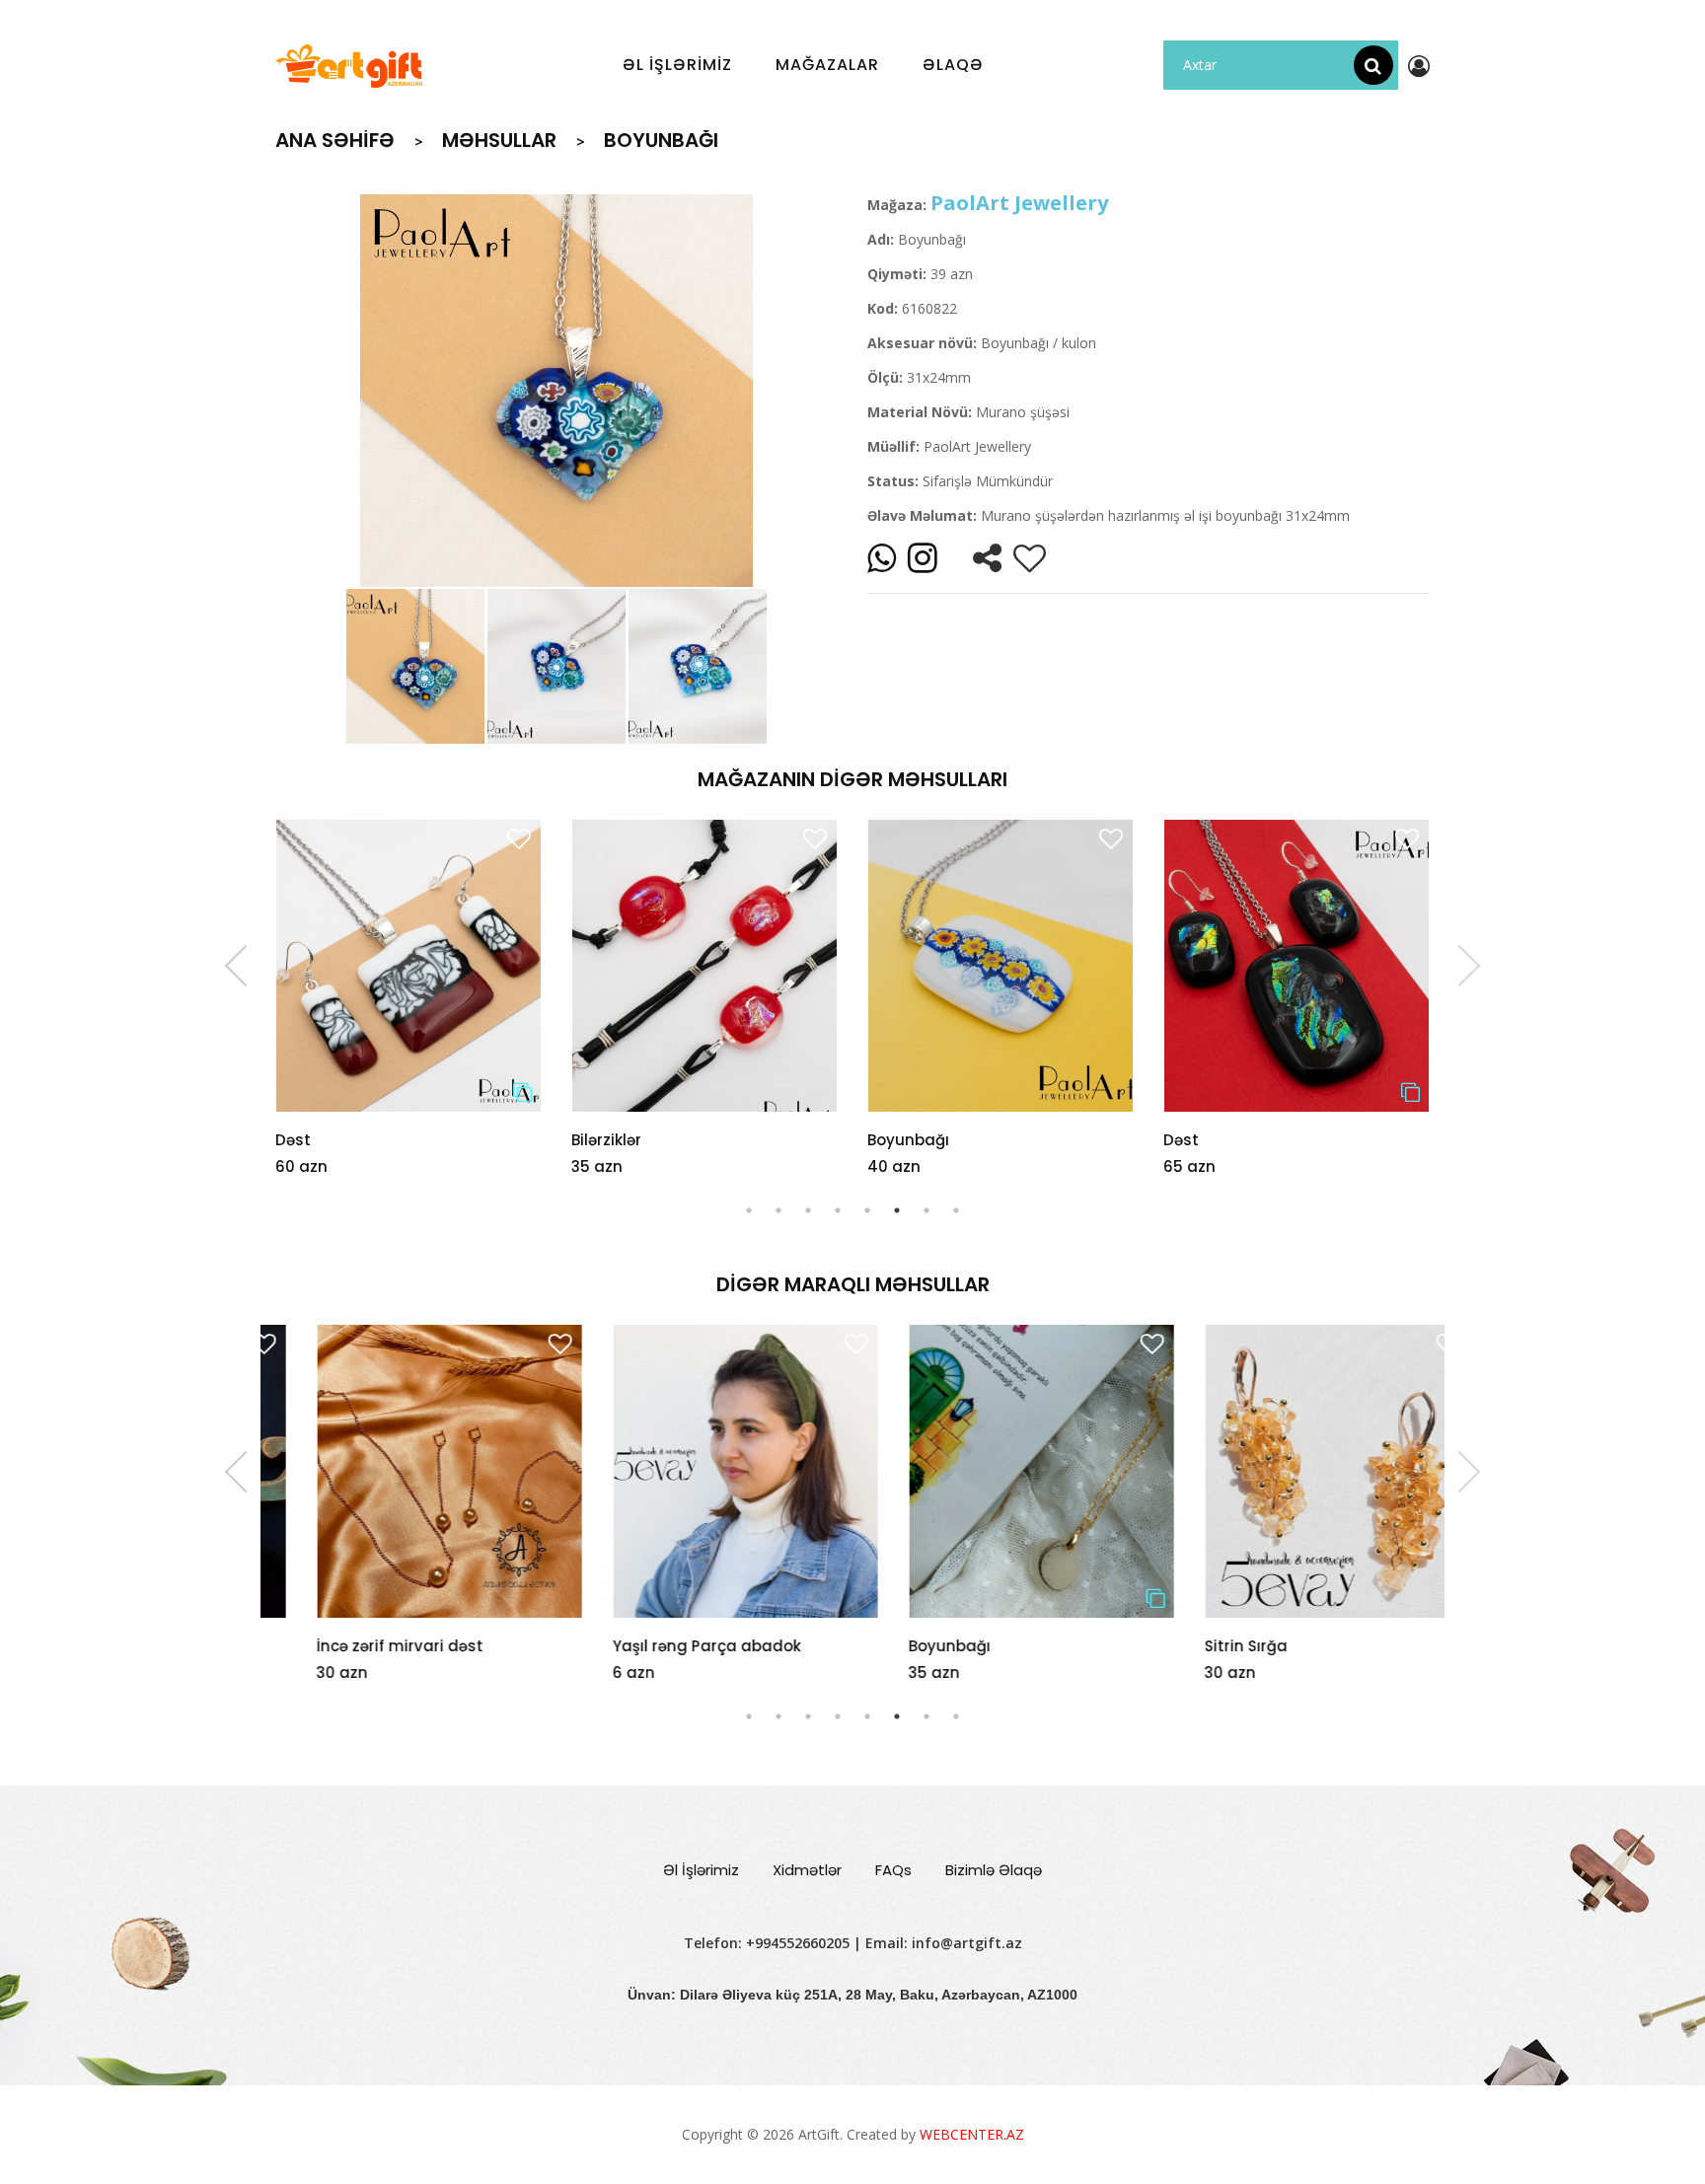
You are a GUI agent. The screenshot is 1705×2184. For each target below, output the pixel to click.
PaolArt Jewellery (1019, 203)
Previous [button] (246, 966)
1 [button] (749, 1210)
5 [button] (867, 1210)
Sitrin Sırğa (1205, 1646)
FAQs (893, 1870)
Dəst (293, 1140)
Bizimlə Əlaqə (994, 1870)
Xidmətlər (807, 1870)
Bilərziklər (606, 1140)
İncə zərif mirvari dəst (359, 1646)
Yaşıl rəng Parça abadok (666, 1646)
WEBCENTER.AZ (972, 2134)
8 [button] (956, 1210)
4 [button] (838, 1210)
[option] (556, 391)
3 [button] (808, 1210)
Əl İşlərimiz (701, 1870)
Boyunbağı (908, 1140)
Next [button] (1459, 966)
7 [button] (927, 1210)
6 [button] (897, 1210)
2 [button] (778, 1210)
